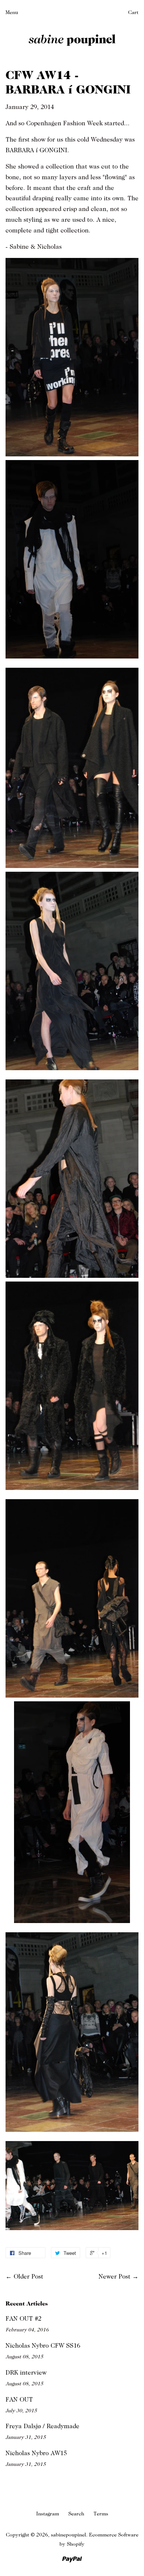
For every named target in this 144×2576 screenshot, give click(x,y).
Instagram (48, 2514)
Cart (133, 12)
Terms (101, 2514)
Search (76, 2514)
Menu (12, 12)
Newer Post (114, 2277)
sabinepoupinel (68, 2535)
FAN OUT (19, 2400)
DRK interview (26, 2373)
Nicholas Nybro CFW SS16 (43, 2346)
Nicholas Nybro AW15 (36, 2453)
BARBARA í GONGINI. (37, 150)
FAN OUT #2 (23, 2319)
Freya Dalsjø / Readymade (42, 2426)
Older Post (28, 2277)
